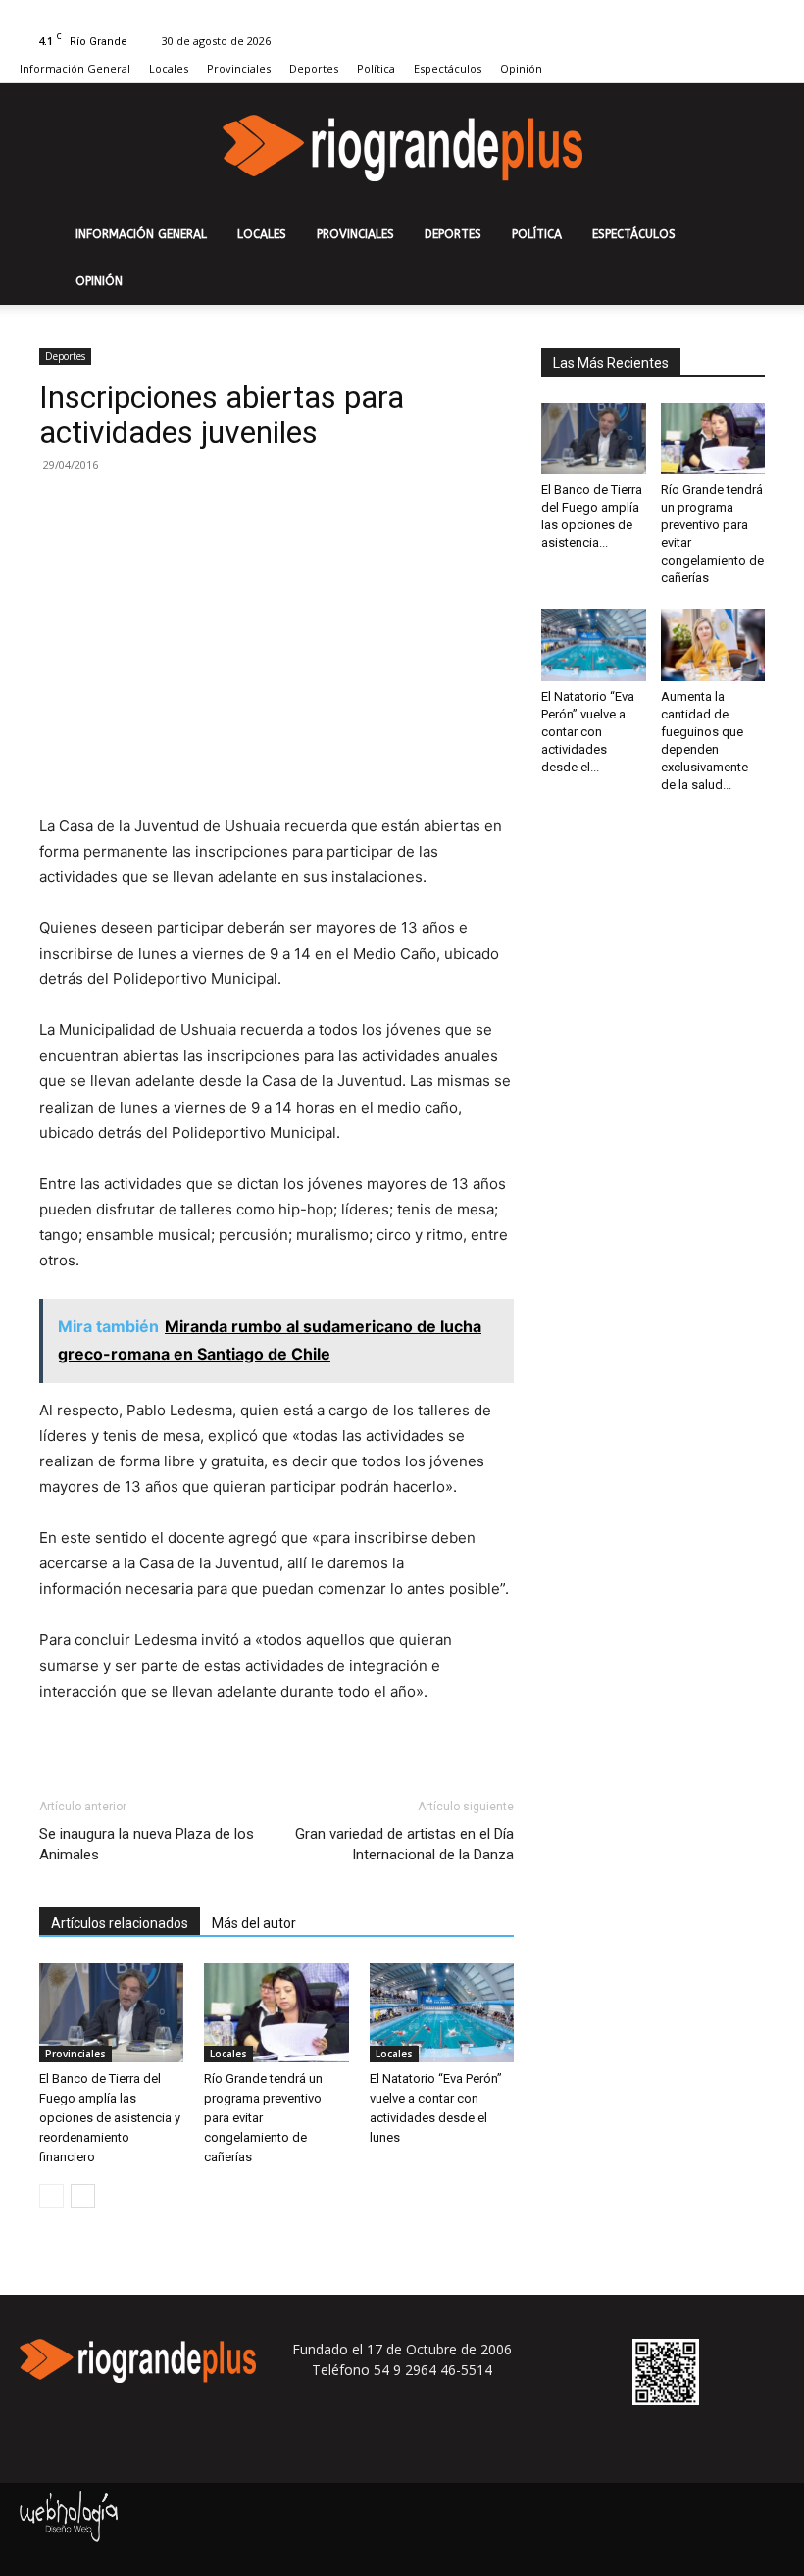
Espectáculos (448, 68)
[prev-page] (51, 2196)
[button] (761, 235)
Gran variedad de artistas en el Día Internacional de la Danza (404, 1844)
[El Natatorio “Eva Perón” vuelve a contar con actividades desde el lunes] (442, 2013)
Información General (75, 68)
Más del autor (254, 1923)
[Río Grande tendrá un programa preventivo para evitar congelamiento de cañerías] (276, 2013)
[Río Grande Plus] (402, 148)
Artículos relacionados (120, 1923)
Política (376, 68)
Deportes (314, 68)
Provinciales (239, 68)
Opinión (521, 68)
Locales (169, 68)
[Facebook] (737, 14)
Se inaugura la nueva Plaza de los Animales (147, 1844)
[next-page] (83, 2196)
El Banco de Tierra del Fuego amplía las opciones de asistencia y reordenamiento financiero (110, 2118)
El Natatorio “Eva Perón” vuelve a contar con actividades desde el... (588, 732)
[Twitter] (770, 14)
